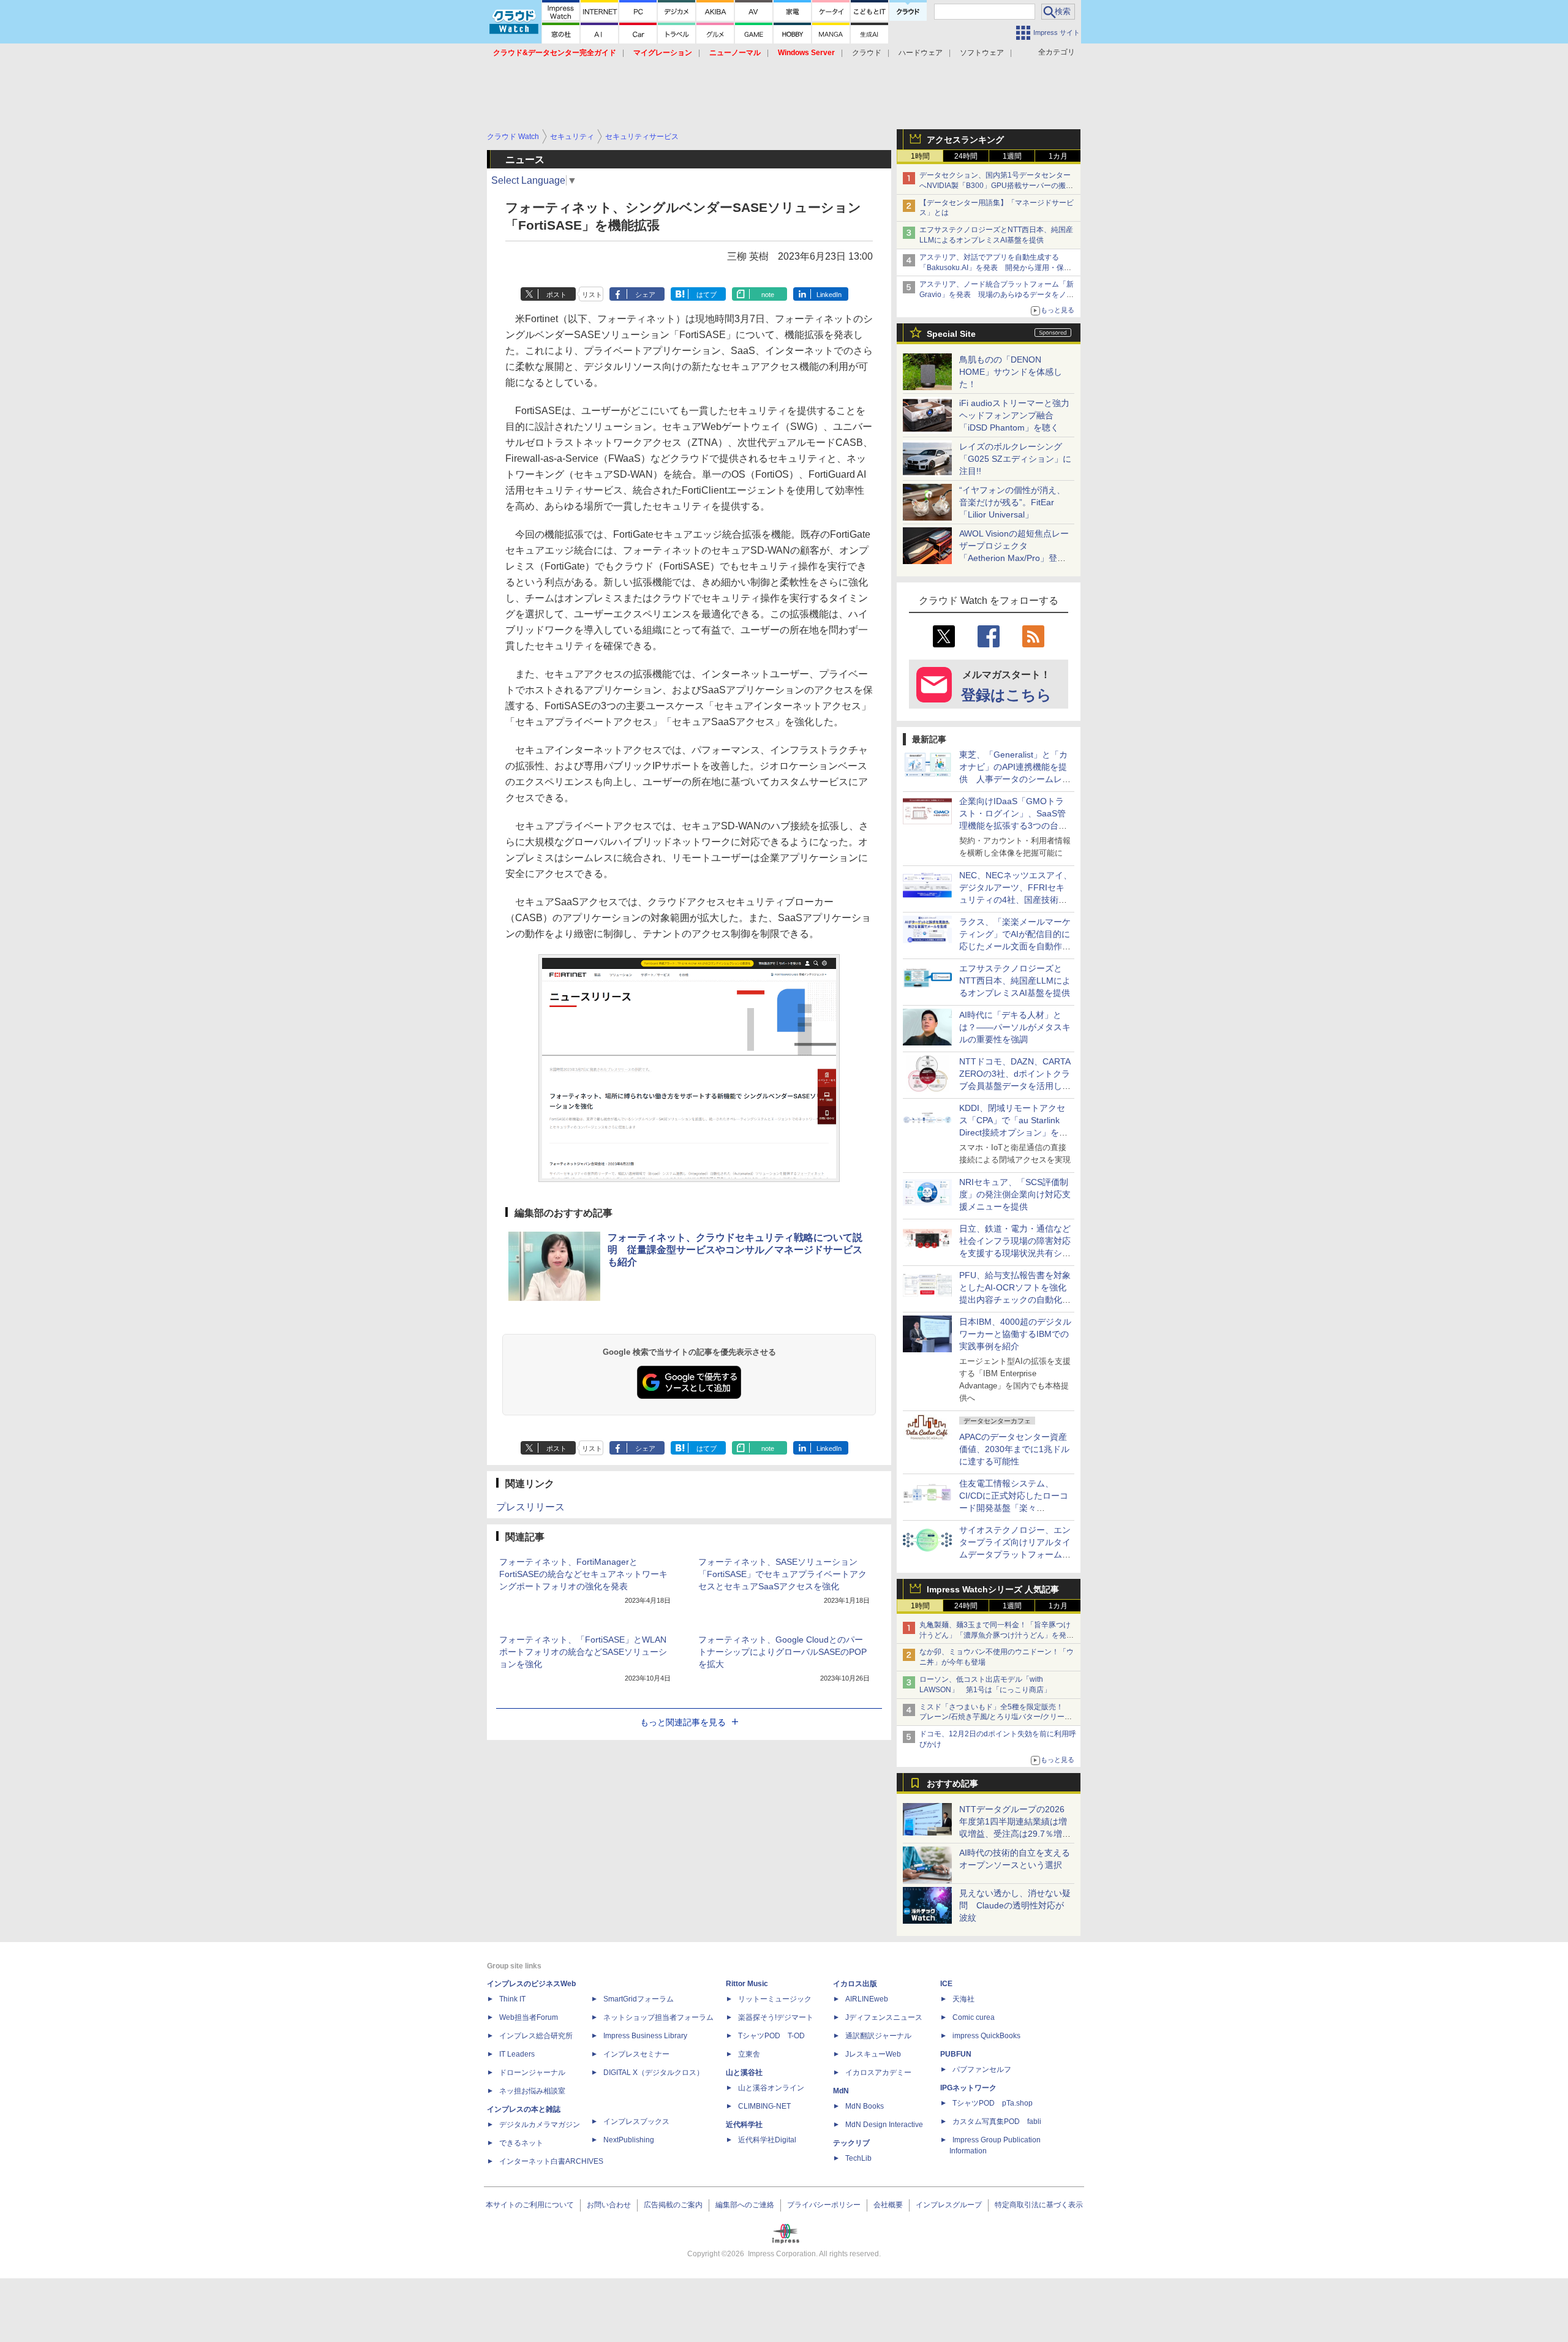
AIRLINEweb (867, 1999)
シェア (645, 295)
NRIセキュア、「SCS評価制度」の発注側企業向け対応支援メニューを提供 (1015, 1194)
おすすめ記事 (952, 1783)
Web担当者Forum (529, 2017)
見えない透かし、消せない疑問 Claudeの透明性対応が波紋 (1015, 1905)
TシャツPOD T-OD (771, 2036)
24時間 (966, 156)
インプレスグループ (949, 2205)
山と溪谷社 (744, 2073)
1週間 (1012, 156)
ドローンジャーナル (532, 2073)
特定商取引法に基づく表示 (1039, 2205)
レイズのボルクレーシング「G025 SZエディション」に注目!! (1015, 459)
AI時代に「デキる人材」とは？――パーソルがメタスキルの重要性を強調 (1015, 1027)
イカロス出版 (855, 1984)
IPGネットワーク (968, 2088)
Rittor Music (747, 1984)
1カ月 (1058, 156)
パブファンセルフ (982, 2069)
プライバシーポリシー (824, 2205)
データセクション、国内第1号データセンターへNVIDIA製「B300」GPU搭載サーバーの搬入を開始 (996, 186)
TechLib (858, 2158)
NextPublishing (629, 2140)
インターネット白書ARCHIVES (551, 2161)
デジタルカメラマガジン (540, 2125)
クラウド (867, 53)
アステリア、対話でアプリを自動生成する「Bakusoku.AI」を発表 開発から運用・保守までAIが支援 (995, 268)
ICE (946, 1984)
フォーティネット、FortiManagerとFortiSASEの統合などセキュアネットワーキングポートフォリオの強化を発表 (583, 1574)
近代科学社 (744, 2125)
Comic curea (974, 2017)
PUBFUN (956, 2054)
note (768, 295)
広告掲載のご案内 (673, 2205)
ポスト (556, 295)
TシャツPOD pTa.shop (993, 2103)
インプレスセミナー (636, 2054)
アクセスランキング (965, 140)
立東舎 (749, 2054)
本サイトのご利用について (530, 2205)
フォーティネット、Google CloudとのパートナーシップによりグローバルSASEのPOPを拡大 (782, 1652)
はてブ (707, 295)
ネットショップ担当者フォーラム (658, 2017)
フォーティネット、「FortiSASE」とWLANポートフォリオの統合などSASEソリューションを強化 (583, 1652)
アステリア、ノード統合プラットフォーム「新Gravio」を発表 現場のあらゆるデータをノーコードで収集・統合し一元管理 (997, 295)
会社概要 (888, 2205)
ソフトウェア (982, 53)
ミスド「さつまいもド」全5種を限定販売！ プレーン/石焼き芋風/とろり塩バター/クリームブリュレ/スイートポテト (996, 1717)
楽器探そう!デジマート (776, 2017)
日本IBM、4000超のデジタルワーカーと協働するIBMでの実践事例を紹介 (1015, 1334)
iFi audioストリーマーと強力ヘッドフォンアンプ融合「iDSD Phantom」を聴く (1014, 415)
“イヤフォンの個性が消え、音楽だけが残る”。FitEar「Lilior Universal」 (1012, 502)
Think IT (512, 1999)
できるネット (521, 2143)
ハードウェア (921, 53)
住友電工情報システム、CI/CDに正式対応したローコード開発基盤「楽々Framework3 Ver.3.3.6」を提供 (1015, 1508)
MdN (841, 2091)
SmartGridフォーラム (639, 1999)
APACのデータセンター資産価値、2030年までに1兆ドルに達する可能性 (1014, 1449)
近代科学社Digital (767, 2140)
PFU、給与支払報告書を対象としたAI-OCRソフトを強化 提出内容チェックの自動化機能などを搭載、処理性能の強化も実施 (1017, 1300)
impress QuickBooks (986, 2036)
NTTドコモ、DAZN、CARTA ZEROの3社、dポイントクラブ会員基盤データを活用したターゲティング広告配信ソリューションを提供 (1015, 1086)
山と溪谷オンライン (771, 2088)
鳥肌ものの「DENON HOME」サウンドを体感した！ (1011, 372)
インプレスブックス (636, 2122)
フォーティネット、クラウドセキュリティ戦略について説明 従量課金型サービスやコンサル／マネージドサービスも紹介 (735, 1250)
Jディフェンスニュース (884, 2017)
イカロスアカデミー (878, 2073)
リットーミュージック (775, 1999)
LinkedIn (829, 295)
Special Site (951, 334)
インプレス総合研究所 (536, 2036)
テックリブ (851, 2143)
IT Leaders (517, 2054)
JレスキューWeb (873, 2054)
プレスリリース (530, 1507)
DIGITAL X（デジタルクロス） (654, 2073)
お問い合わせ (609, 2205)
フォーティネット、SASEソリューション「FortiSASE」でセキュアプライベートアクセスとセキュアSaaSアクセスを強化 (782, 1574)
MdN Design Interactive (884, 2125)
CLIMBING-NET (764, 2106)
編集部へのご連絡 (745, 2205)
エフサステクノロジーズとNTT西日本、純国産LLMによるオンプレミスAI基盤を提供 (1015, 981)
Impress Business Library (645, 2036)
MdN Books (865, 2106)
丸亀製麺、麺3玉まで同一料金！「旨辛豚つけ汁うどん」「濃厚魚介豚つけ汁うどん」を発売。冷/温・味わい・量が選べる (995, 1635)
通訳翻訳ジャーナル (878, 2036)
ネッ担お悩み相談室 (532, 2091)
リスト (592, 295)
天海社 (963, 1999)
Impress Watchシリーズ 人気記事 (993, 1589)
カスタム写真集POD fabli (997, 2122)
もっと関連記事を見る (683, 1722)
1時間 (920, 156)
